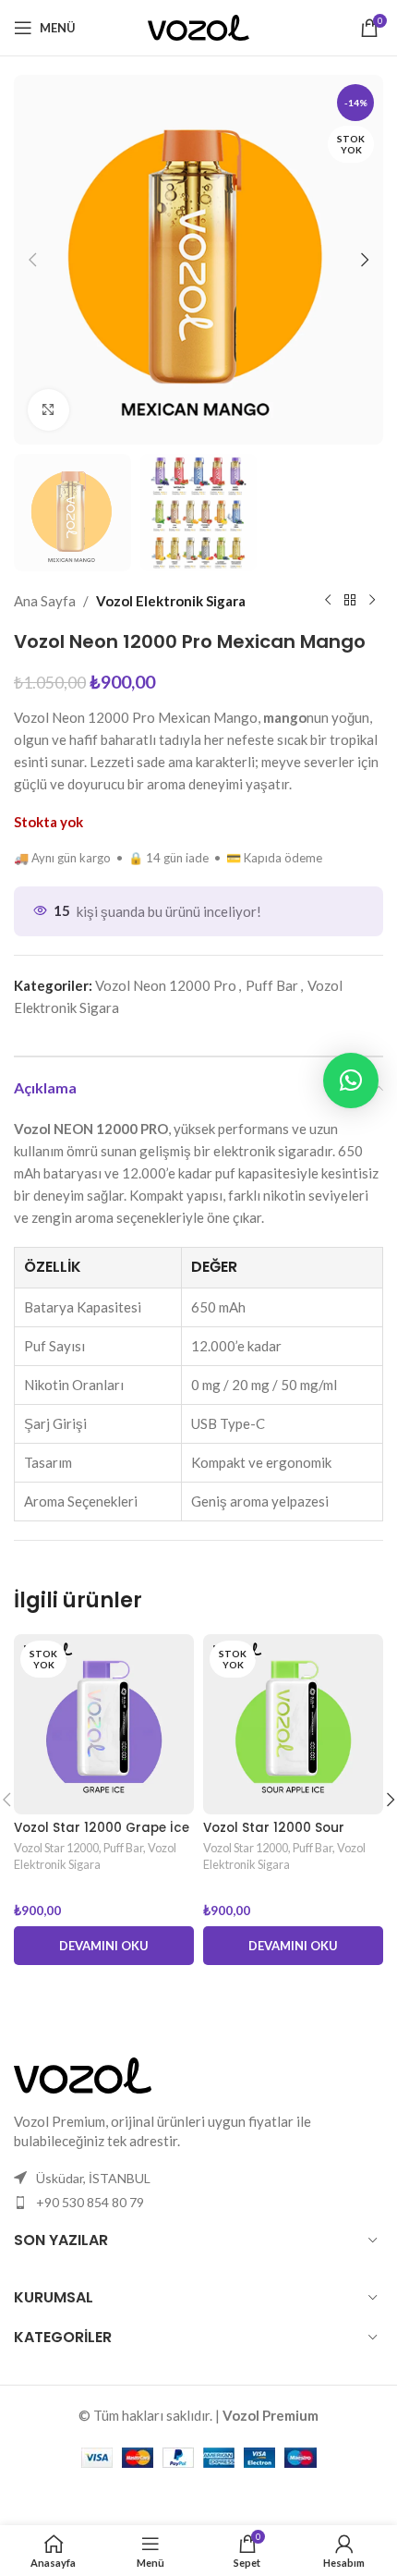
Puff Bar (272, 985)
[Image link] (83, 2073)
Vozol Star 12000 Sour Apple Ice (274, 1835)
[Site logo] (198, 26)
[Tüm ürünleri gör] (350, 601)
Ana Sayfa (45, 601)
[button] (32, 260)
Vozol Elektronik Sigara (171, 601)
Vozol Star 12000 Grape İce (102, 1828)
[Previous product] (328, 601)
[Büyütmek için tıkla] (48, 410)
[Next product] (372, 601)
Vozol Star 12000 (56, 1848)
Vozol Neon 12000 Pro (166, 985)
